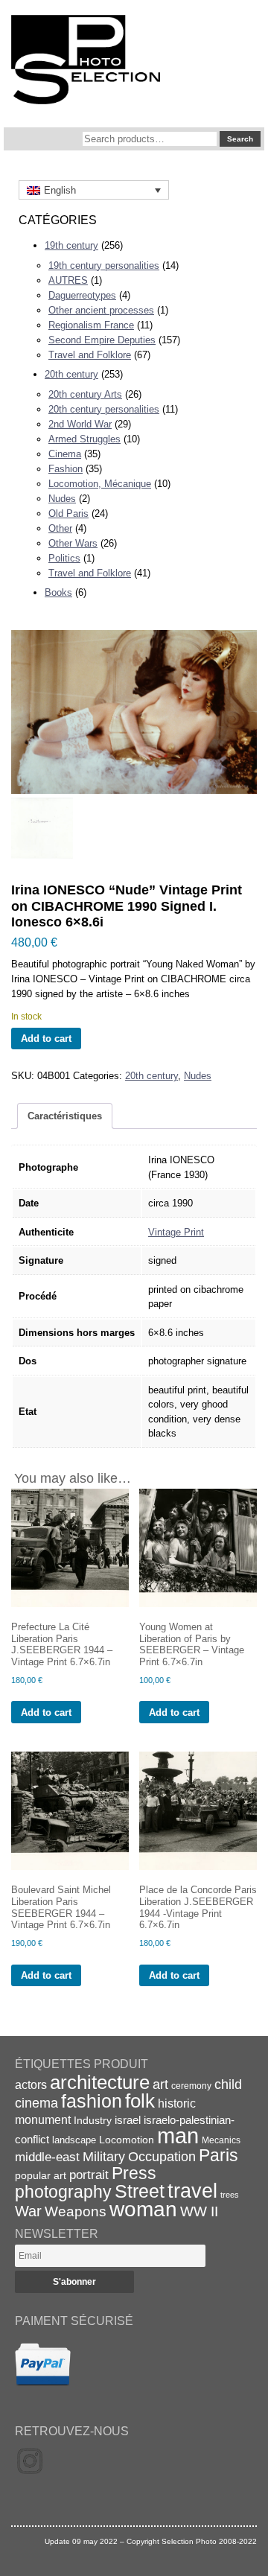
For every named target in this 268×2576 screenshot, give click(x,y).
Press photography (86, 2182)
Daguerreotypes (82, 295)
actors (31, 2084)
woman (143, 2209)
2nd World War (80, 424)
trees (230, 2195)
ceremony (191, 2086)
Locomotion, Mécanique (100, 484)
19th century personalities (104, 265)
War (28, 2211)
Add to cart (46, 1039)
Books (58, 592)
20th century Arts (85, 394)
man (178, 2135)
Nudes (62, 499)
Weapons (76, 2211)
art (160, 2084)
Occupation (162, 2157)
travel (192, 2191)
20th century (71, 374)
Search (240, 139)
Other (60, 528)
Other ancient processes (101, 310)
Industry (93, 2120)
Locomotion (127, 2140)
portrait (89, 2175)
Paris (218, 2155)
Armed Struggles (84, 439)
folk (140, 2101)
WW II (199, 2211)
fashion (92, 2101)
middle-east (47, 2157)
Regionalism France (91, 325)
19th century (71, 245)
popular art (41, 2175)
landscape (74, 2140)
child (228, 2084)
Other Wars (73, 543)
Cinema (65, 454)
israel (128, 2120)
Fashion (66, 469)
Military (104, 2157)
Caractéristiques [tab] (65, 1116)
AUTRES (68, 280)
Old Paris (68, 513)
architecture (100, 2082)
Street (140, 2191)
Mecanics (221, 2140)
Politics (64, 558)
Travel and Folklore (90, 355)
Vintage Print (176, 1232)
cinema (36, 2103)
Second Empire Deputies (102, 340)
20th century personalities (104, 409)
